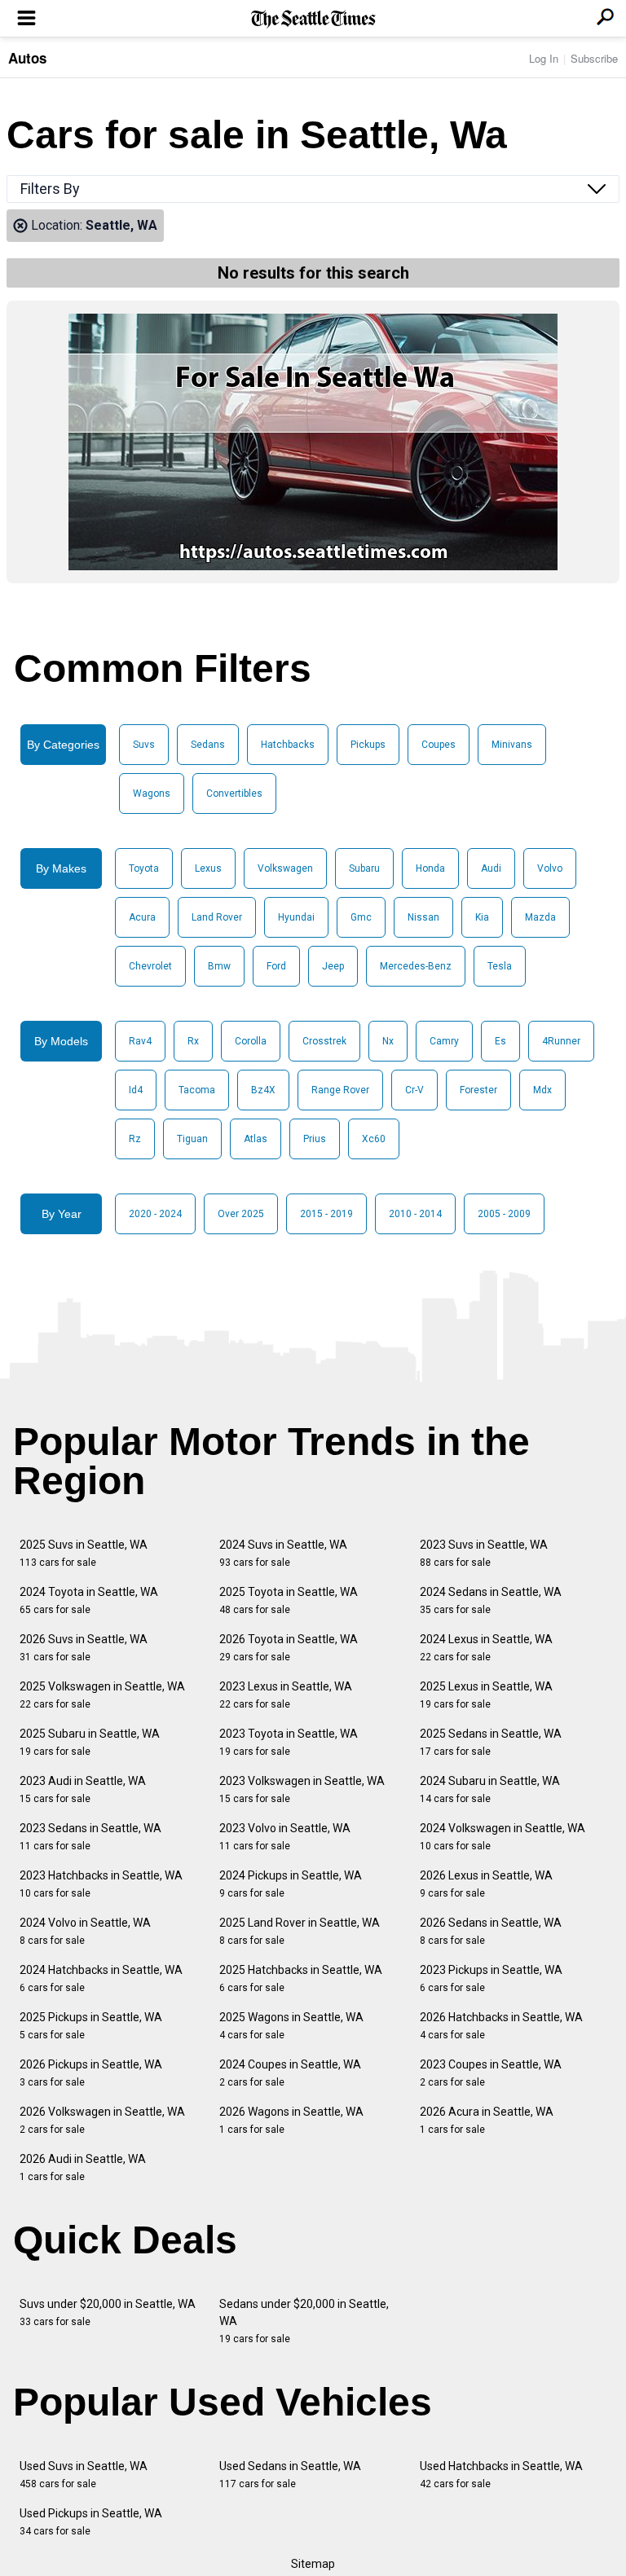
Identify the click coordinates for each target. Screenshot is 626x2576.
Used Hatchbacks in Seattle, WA (501, 2475)
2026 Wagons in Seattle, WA (291, 2120)
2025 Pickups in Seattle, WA (91, 2026)
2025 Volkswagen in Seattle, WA (102, 1695)
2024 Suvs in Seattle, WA (283, 1553)
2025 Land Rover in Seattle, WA (300, 1931)
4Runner (561, 1041)
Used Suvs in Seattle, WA (84, 2475)
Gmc (361, 917)
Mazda (540, 917)
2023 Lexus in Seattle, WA (286, 1695)
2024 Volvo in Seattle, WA (85, 1931)
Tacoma (197, 1090)
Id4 (136, 1090)
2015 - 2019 (326, 1214)
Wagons (152, 793)
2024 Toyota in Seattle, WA (89, 1600)
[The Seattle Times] (313, 19)
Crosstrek (324, 1041)
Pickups (368, 745)
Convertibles (234, 793)
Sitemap (313, 2564)
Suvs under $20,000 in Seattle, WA (108, 2312)
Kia (482, 917)
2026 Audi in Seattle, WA (83, 2167)
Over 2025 (241, 1214)
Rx (193, 1041)
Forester (478, 1090)
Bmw (219, 966)
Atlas (256, 1139)
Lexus (208, 868)
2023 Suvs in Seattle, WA (484, 1553)
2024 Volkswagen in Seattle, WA (503, 1837)
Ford (276, 966)
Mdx (542, 1090)
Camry (444, 1041)
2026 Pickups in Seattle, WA (91, 2073)
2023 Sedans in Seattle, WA (90, 1837)
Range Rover (340, 1090)
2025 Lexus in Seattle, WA (486, 1695)
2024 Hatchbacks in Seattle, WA (101, 1978)
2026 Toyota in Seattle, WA (289, 1648)
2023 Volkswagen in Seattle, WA (302, 1789)
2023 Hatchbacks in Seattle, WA (101, 1884)
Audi (491, 868)
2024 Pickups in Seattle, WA (291, 1884)
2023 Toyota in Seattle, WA (289, 1742)
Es (500, 1041)
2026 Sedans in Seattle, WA (491, 1931)
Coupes (439, 745)
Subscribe (594, 58)
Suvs (144, 745)
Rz (135, 1139)
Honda (430, 868)
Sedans (208, 745)
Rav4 (140, 1041)
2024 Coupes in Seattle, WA (290, 2073)
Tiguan (192, 1139)
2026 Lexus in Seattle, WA (486, 1884)
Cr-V (414, 1090)
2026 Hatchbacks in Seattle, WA (501, 2026)
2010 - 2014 (415, 1214)
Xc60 (374, 1139)
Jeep (333, 966)
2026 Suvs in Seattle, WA (84, 1648)
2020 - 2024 (155, 1214)
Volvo (550, 868)
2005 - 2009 (504, 1214)
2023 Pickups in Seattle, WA (491, 1978)
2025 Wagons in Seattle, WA (291, 2026)
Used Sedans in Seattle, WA (290, 2475)
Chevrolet (150, 966)
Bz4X (263, 1090)
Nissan (423, 917)
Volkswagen (285, 868)
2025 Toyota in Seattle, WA (289, 1600)
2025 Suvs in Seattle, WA (84, 1553)
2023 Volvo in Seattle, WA (285, 1837)
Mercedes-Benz (416, 966)
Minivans (512, 745)
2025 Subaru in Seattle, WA (90, 1742)
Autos (27, 58)
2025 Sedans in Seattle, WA (491, 1742)
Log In (544, 58)
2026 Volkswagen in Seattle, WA (102, 2120)
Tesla (500, 966)
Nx (388, 1041)
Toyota (144, 868)
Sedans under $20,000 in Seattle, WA (304, 2321)
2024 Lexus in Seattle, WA (486, 1648)
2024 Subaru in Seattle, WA (490, 1789)
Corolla (251, 1041)
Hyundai (296, 917)
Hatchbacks (288, 745)
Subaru (364, 868)
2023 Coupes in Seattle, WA (491, 2073)
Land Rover (217, 917)
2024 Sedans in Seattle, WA (491, 1600)
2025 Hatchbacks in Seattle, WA (301, 1978)
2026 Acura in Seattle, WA (487, 2120)
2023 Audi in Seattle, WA (83, 1789)
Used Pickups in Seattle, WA (91, 2522)
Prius (315, 1139)
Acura (142, 917)
